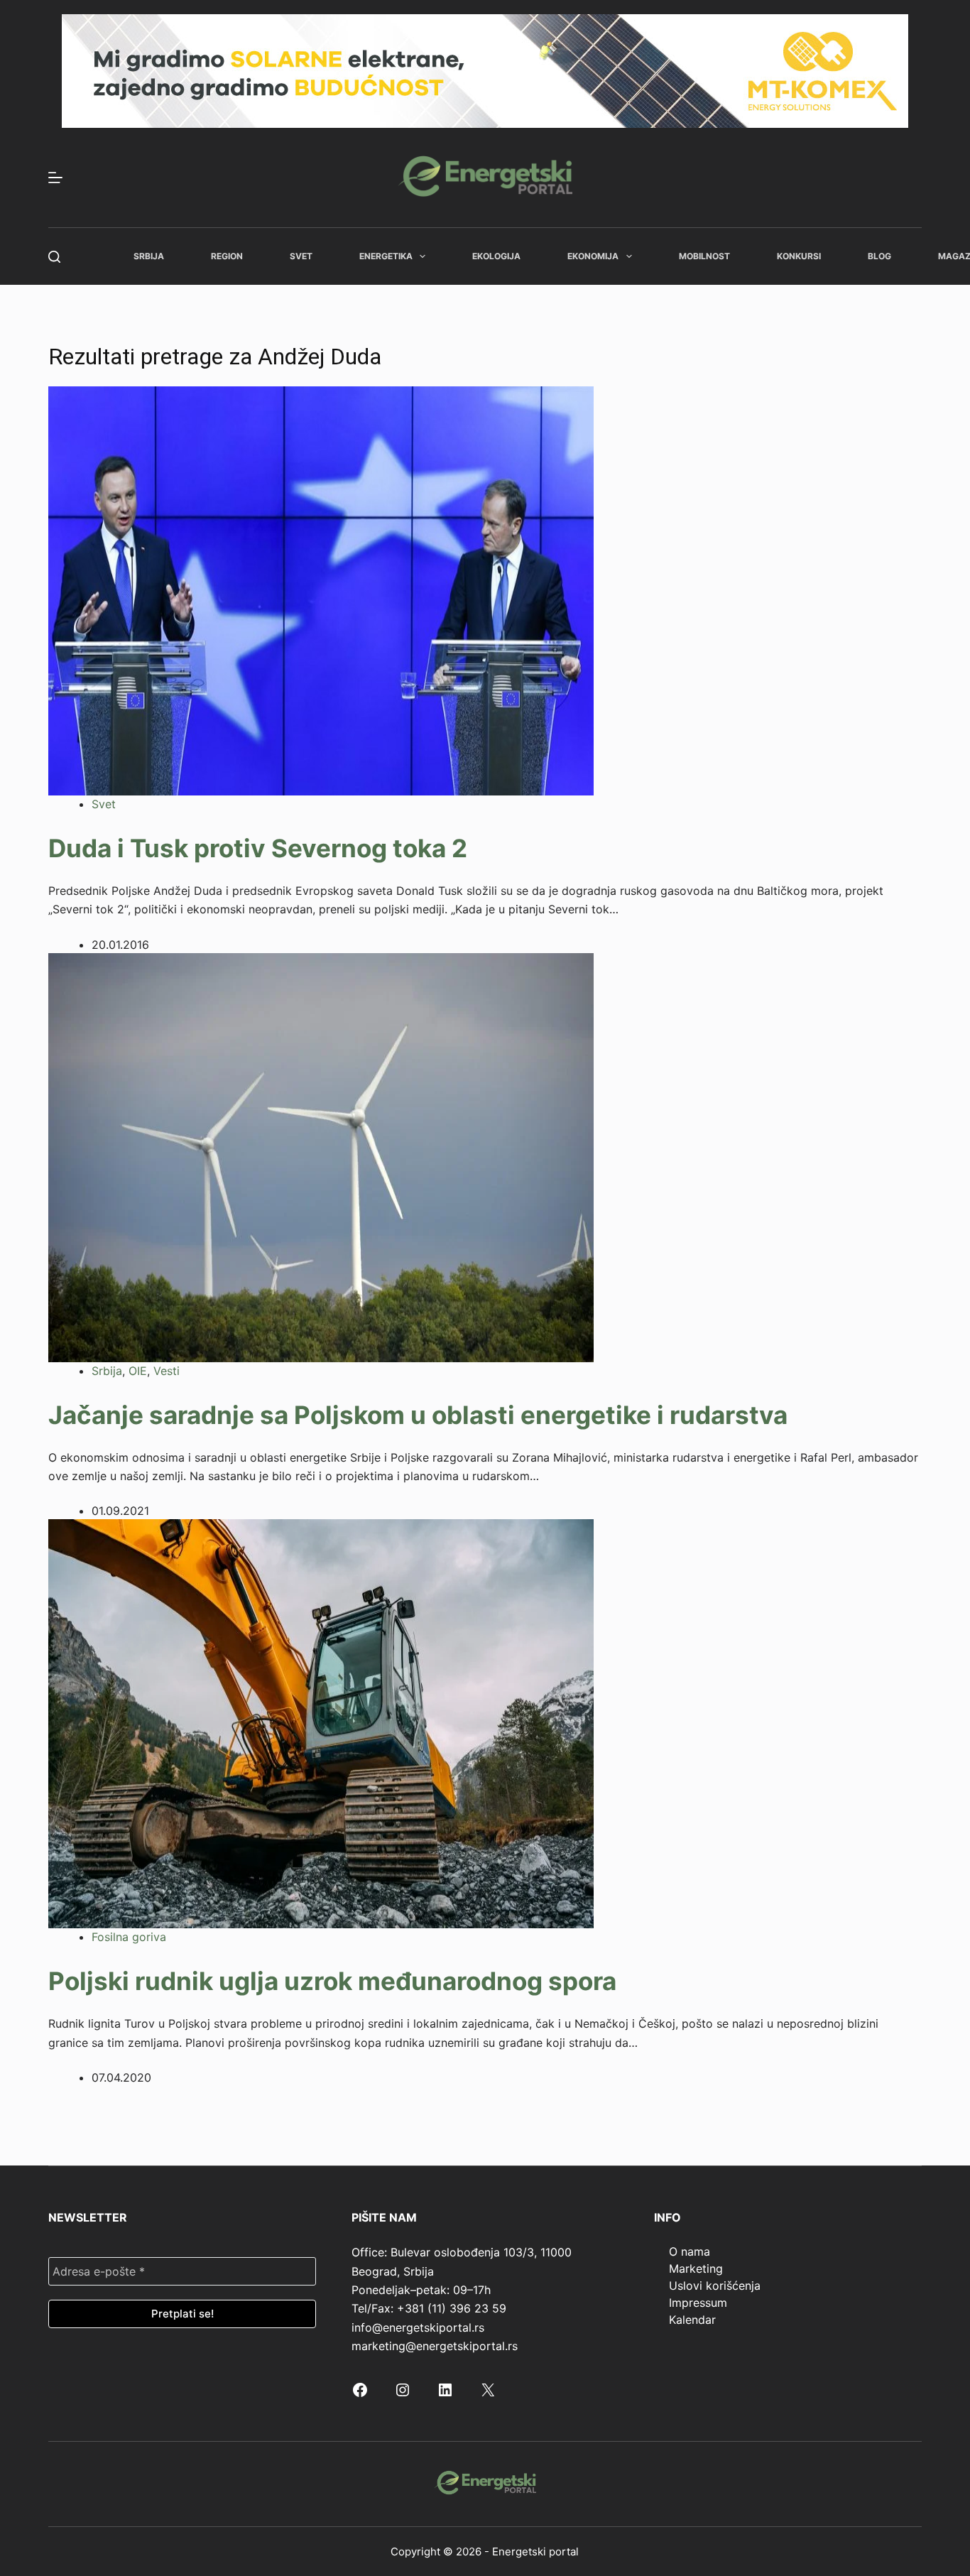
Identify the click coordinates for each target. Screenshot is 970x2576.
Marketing (696, 2268)
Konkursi (799, 256)
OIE (138, 1371)
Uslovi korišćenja (715, 2286)
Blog (879, 256)
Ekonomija (593, 256)
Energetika (386, 256)
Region (227, 256)
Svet (301, 256)
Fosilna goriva (129, 1937)
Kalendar (692, 2320)
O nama (690, 2251)
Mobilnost (704, 256)
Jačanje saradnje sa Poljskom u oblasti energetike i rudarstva (418, 1415)
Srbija (149, 256)
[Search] (54, 257)
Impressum (698, 2303)
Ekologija (496, 256)
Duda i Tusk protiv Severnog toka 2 (258, 848)
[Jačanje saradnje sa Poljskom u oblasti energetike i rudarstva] (321, 1156)
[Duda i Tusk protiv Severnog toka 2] (321, 589)
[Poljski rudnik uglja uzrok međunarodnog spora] (321, 1723)
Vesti (167, 1371)
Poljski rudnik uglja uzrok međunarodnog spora (332, 1981)
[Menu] (55, 178)
